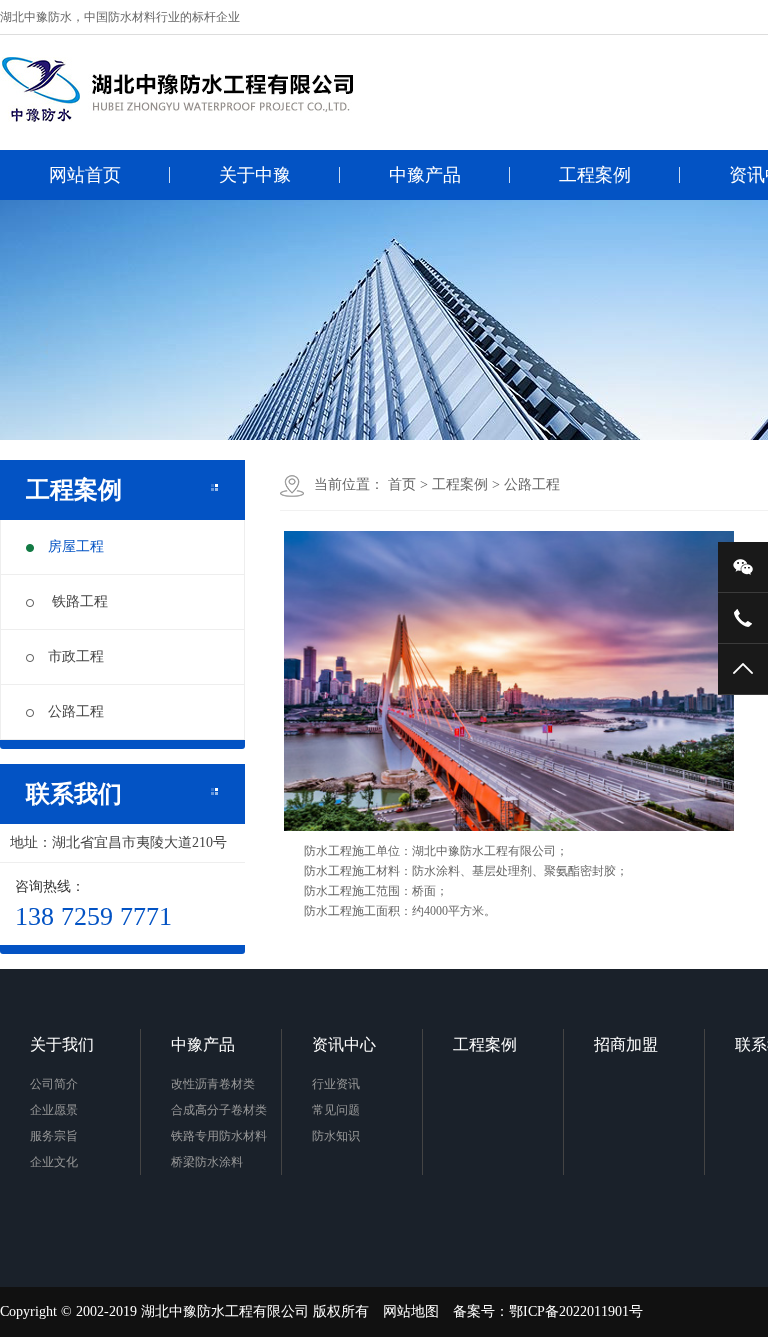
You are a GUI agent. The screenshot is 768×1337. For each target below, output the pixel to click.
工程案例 (595, 175)
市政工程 (76, 656)
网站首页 (85, 175)
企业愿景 (54, 1110)
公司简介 (54, 1084)
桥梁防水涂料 (207, 1162)
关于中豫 (255, 175)
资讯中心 (344, 1044)
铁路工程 (78, 601)
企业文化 (54, 1162)
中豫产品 (425, 175)
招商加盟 (626, 1044)
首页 (402, 484)
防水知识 (336, 1136)
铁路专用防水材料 (219, 1136)
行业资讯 (336, 1084)
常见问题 (336, 1110)
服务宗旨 (54, 1136)
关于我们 (62, 1044)
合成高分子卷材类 (219, 1110)
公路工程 (76, 711)
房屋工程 (76, 546)
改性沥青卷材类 (213, 1084)
